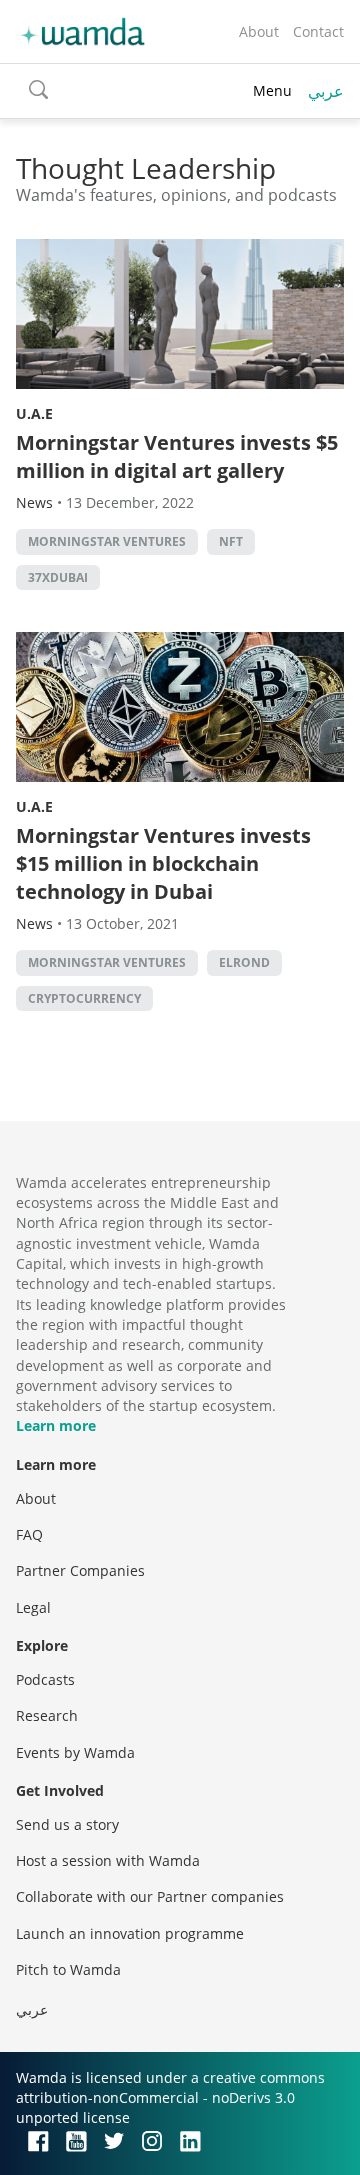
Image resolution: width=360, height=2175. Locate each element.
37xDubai (58, 577)
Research (47, 1715)
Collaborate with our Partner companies (150, 1896)
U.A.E (34, 413)
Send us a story (67, 1824)
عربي (326, 91)
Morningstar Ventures (107, 541)
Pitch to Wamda (68, 1969)
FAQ (29, 1534)
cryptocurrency (84, 998)
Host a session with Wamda (108, 1860)
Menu (272, 90)
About (259, 31)
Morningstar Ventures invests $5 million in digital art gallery (177, 456)
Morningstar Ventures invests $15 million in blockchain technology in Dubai (163, 863)
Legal (33, 1607)
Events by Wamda (75, 1752)
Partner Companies (80, 1570)
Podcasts (45, 1679)
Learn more (56, 1425)
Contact (318, 31)
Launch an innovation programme (130, 1933)
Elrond (244, 962)
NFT (231, 541)
